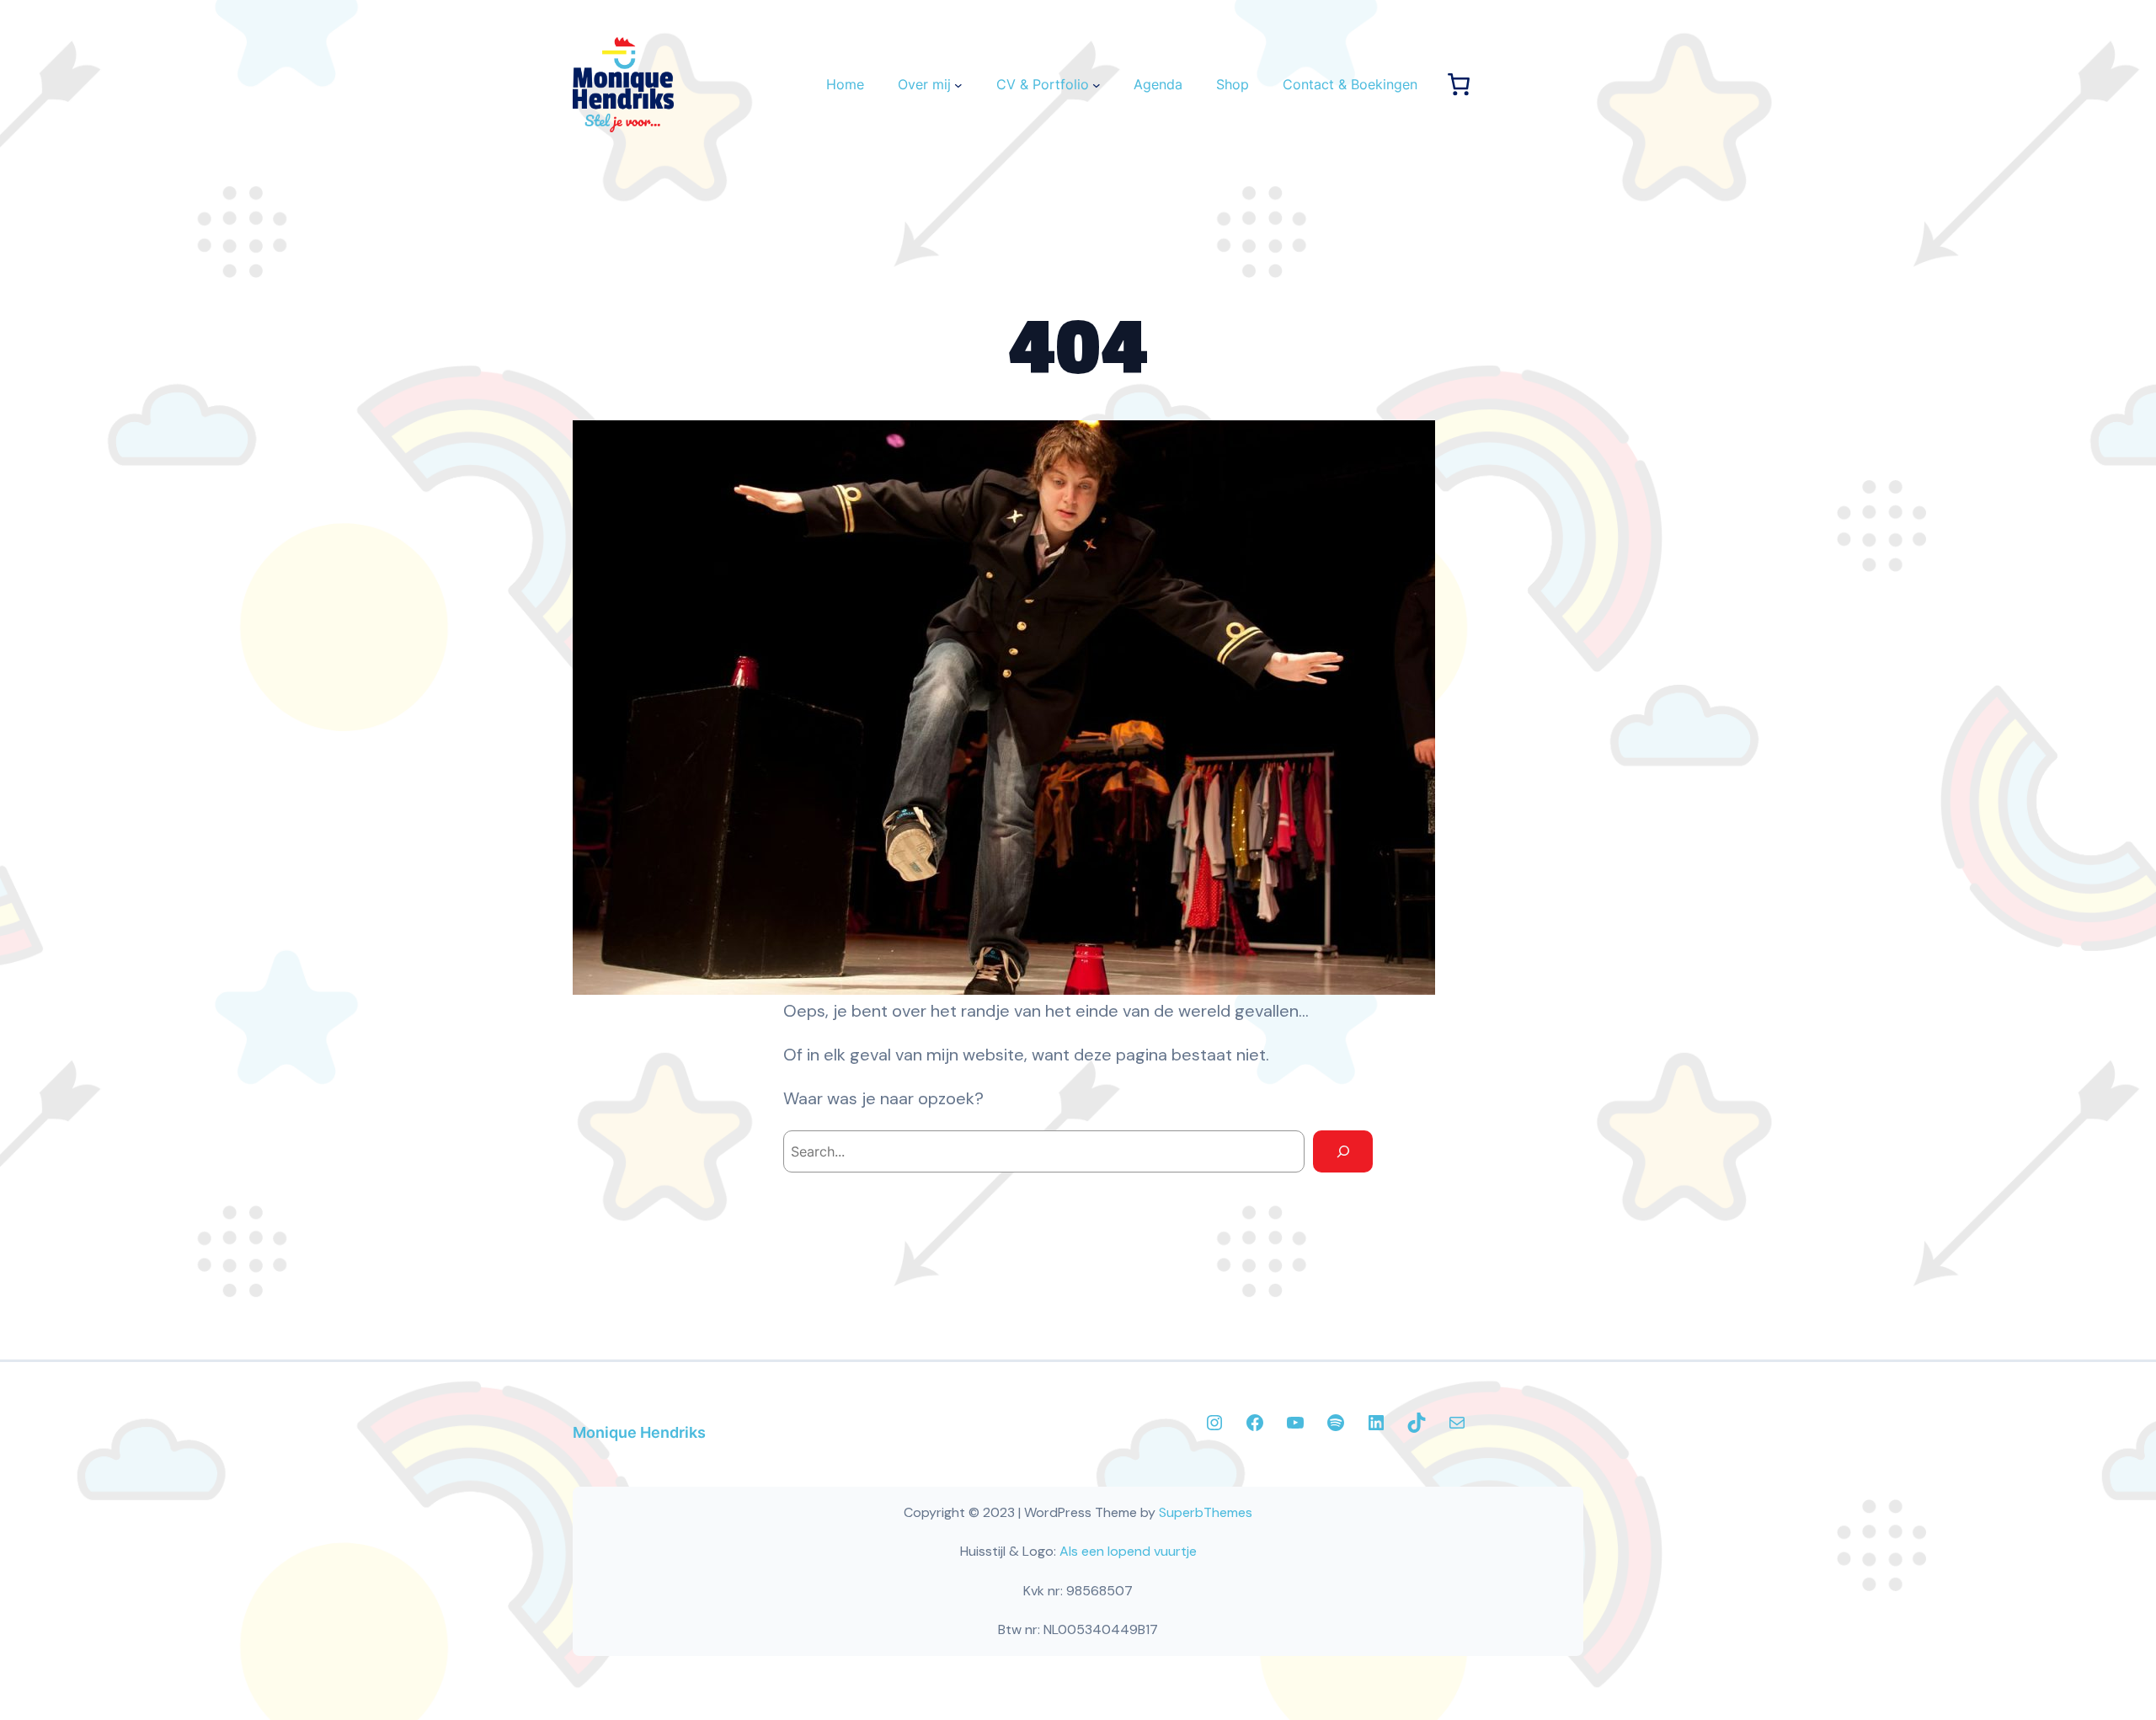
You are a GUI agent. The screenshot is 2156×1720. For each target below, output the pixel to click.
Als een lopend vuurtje (1128, 1551)
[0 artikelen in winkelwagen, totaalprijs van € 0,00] (1459, 84)
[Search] (1343, 1151)
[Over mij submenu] (958, 85)
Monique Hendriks (639, 1432)
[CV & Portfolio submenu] (1097, 85)
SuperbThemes (1206, 1512)
